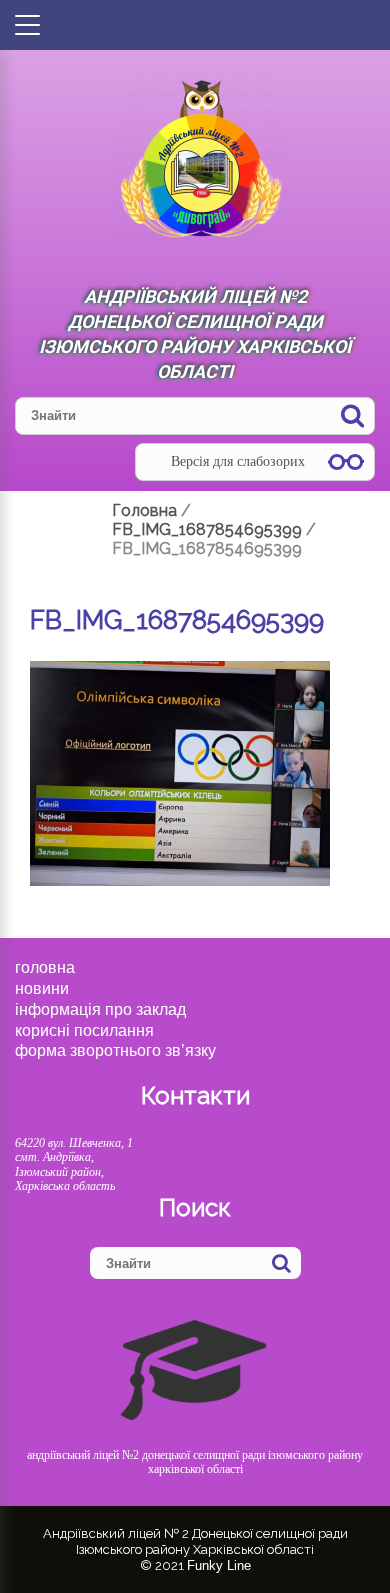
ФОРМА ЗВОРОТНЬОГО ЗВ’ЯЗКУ (115, 1050)
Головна (45, 967)
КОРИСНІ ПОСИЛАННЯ (84, 1030)
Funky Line (219, 1565)
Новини (42, 988)
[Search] (352, 415)
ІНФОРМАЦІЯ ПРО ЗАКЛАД (100, 1009)
